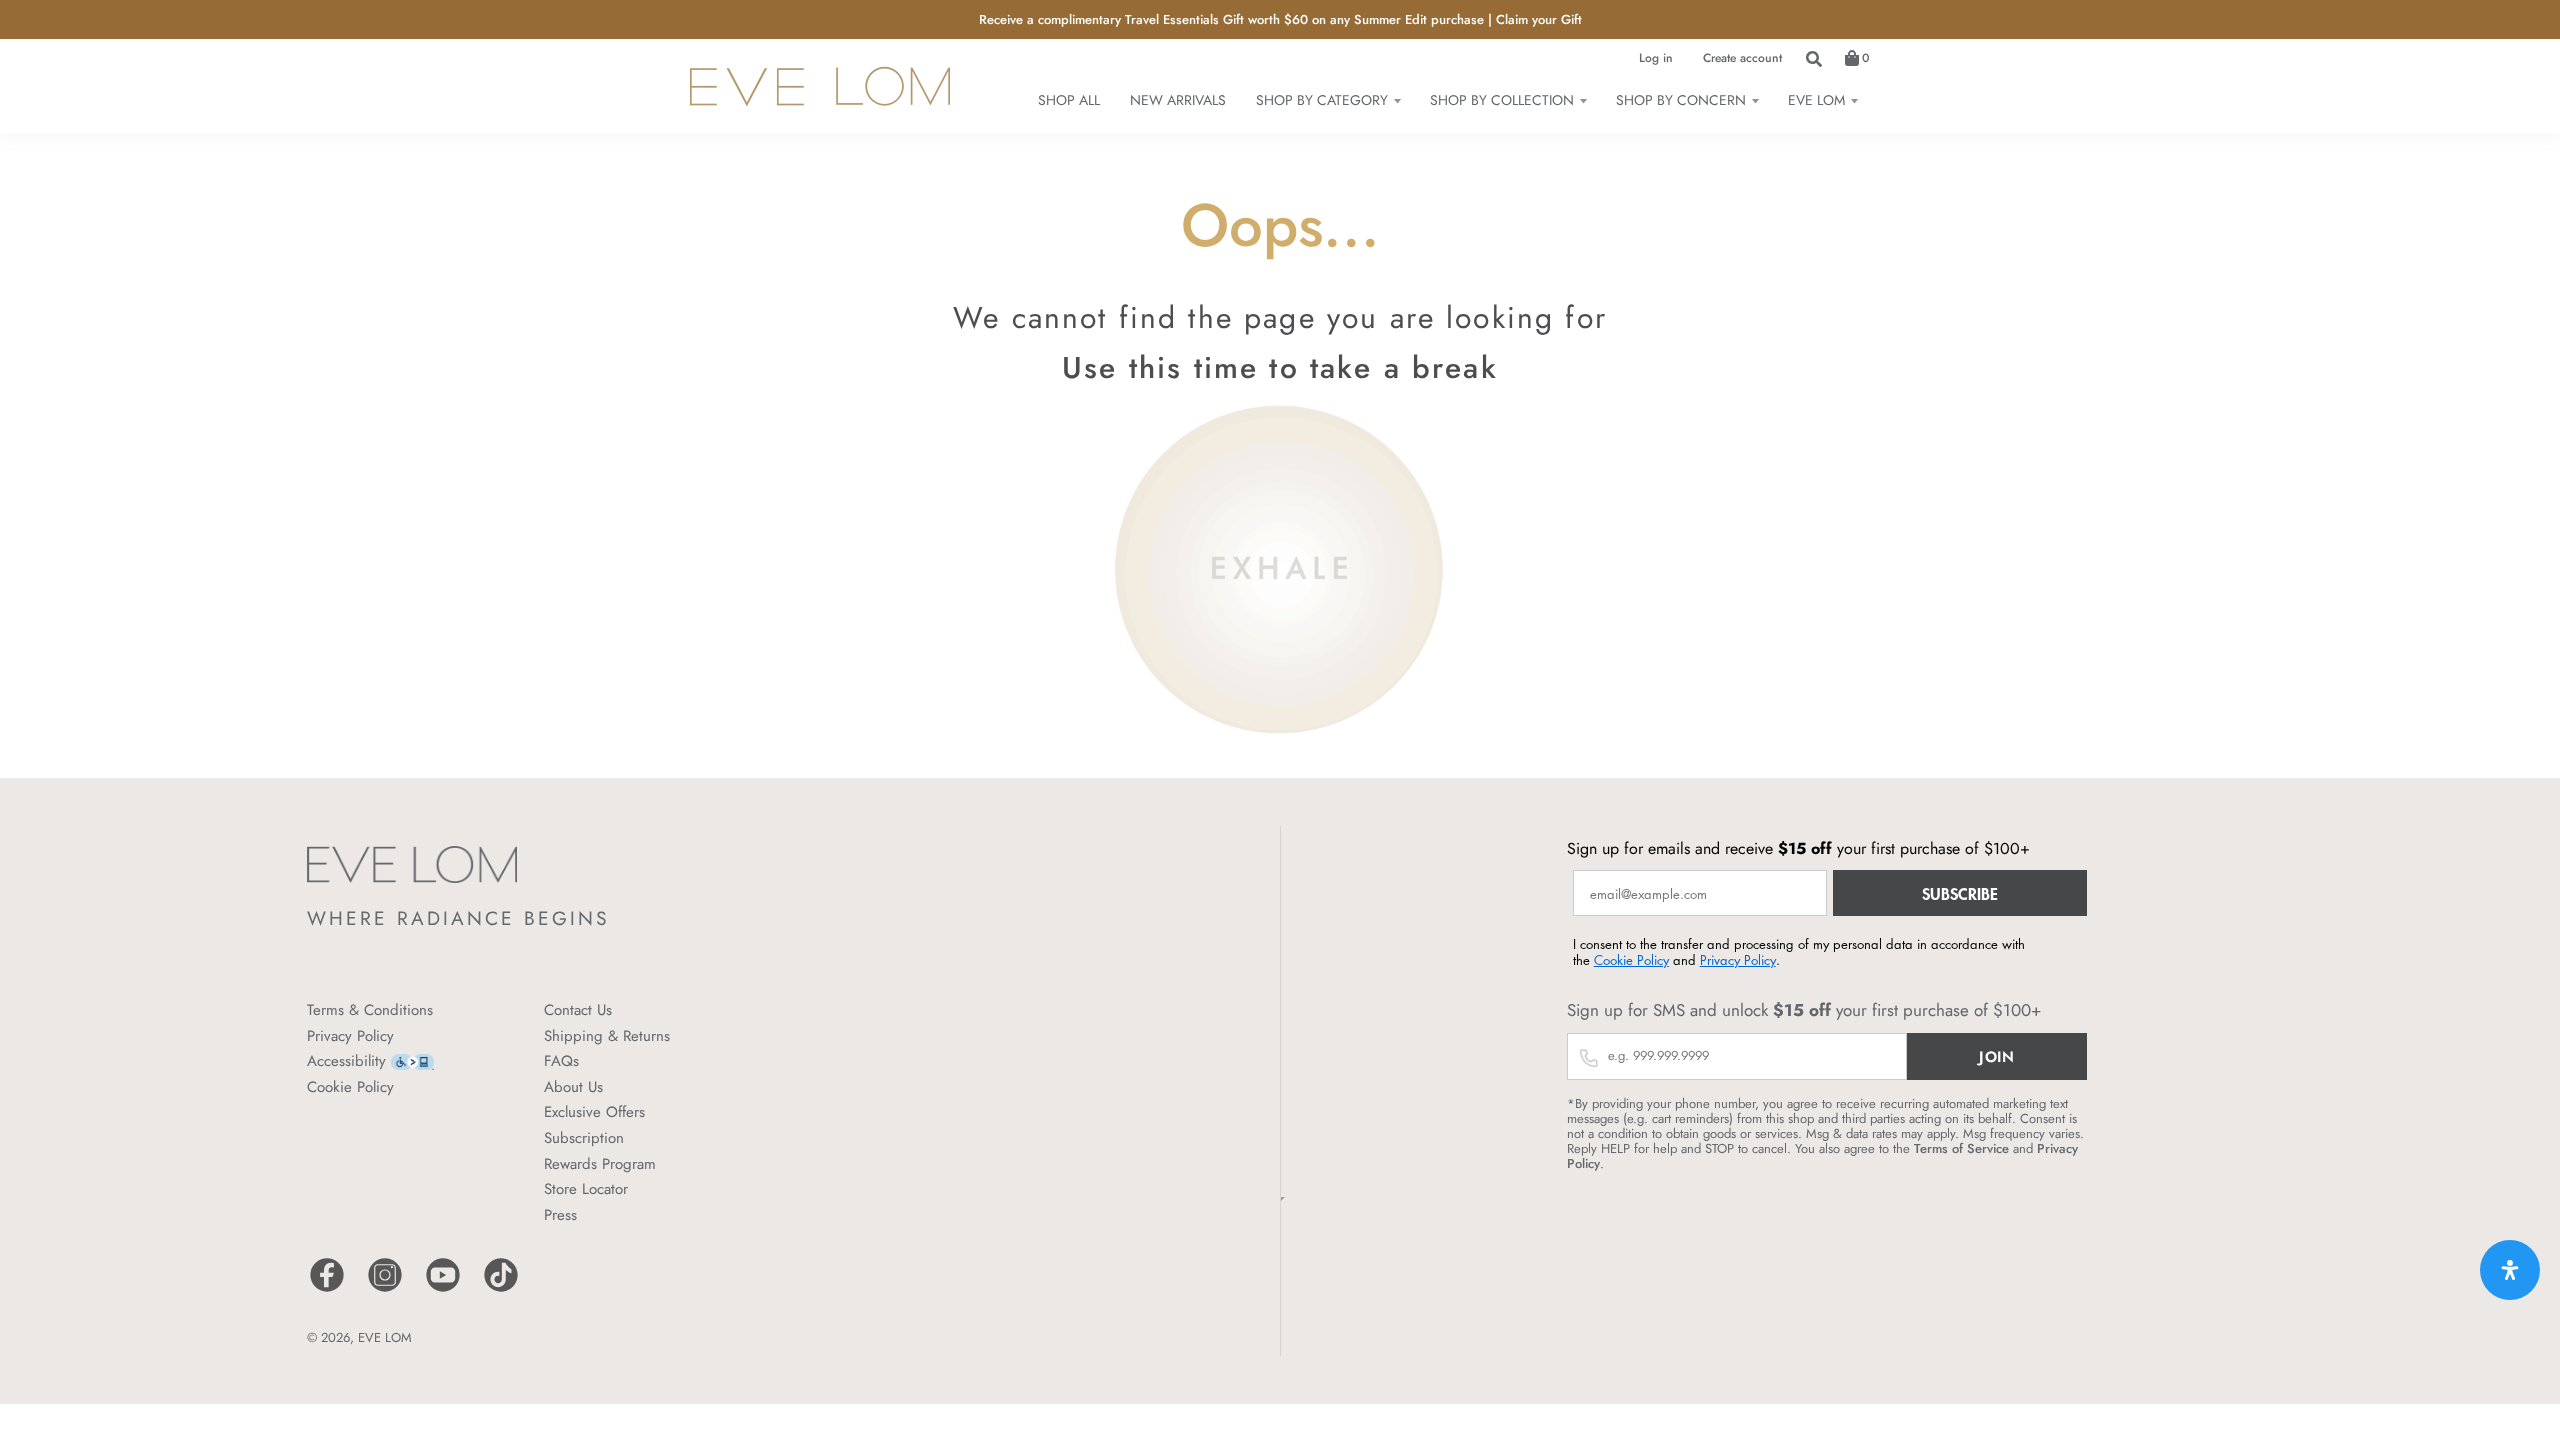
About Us (573, 1087)
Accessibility (346, 1061)
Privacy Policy (350, 1036)
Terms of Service (1961, 1148)
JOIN (1996, 1057)
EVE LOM (385, 1337)
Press (560, 1215)
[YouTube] (443, 1289)
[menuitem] (1328, 100)
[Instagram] (385, 1289)
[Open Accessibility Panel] (2510, 1270)
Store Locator (586, 1189)
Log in (1656, 58)
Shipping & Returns (607, 1036)
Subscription (584, 1138)
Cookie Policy (350, 1087)
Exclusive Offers (594, 1112)
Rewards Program (600, 1164)
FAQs (561, 1061)
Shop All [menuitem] (1069, 100)
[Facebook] (327, 1289)
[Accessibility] (412, 1060)
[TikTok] (501, 1289)
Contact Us (578, 1010)
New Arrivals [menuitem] (1178, 100)
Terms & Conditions (370, 1010)
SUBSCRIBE (1960, 893)
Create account (1742, 58)
